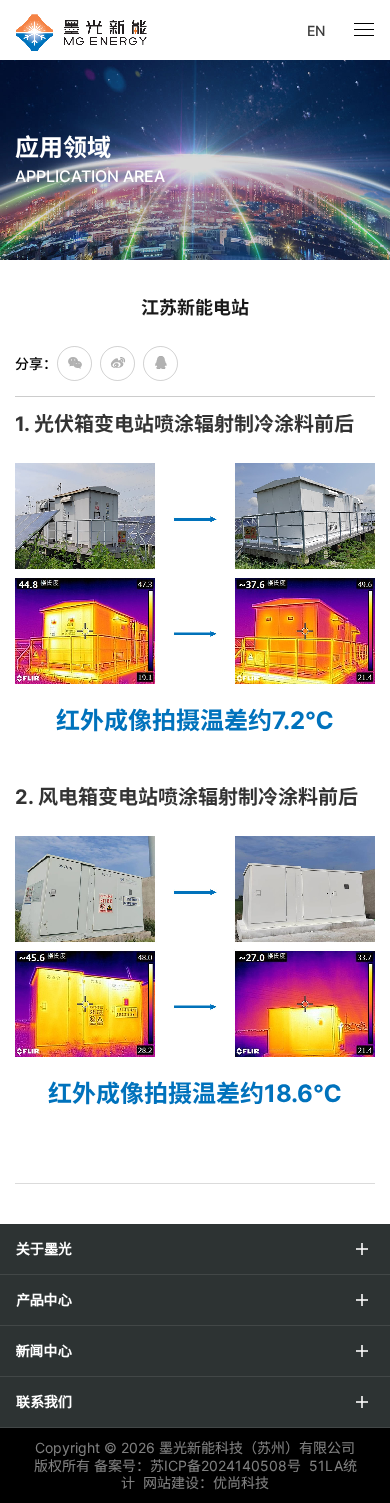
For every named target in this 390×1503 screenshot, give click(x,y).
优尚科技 (241, 1482)
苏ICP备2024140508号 (225, 1465)
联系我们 (44, 1402)
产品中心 (44, 1300)
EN (316, 30)
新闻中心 (44, 1351)
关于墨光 (44, 1249)
